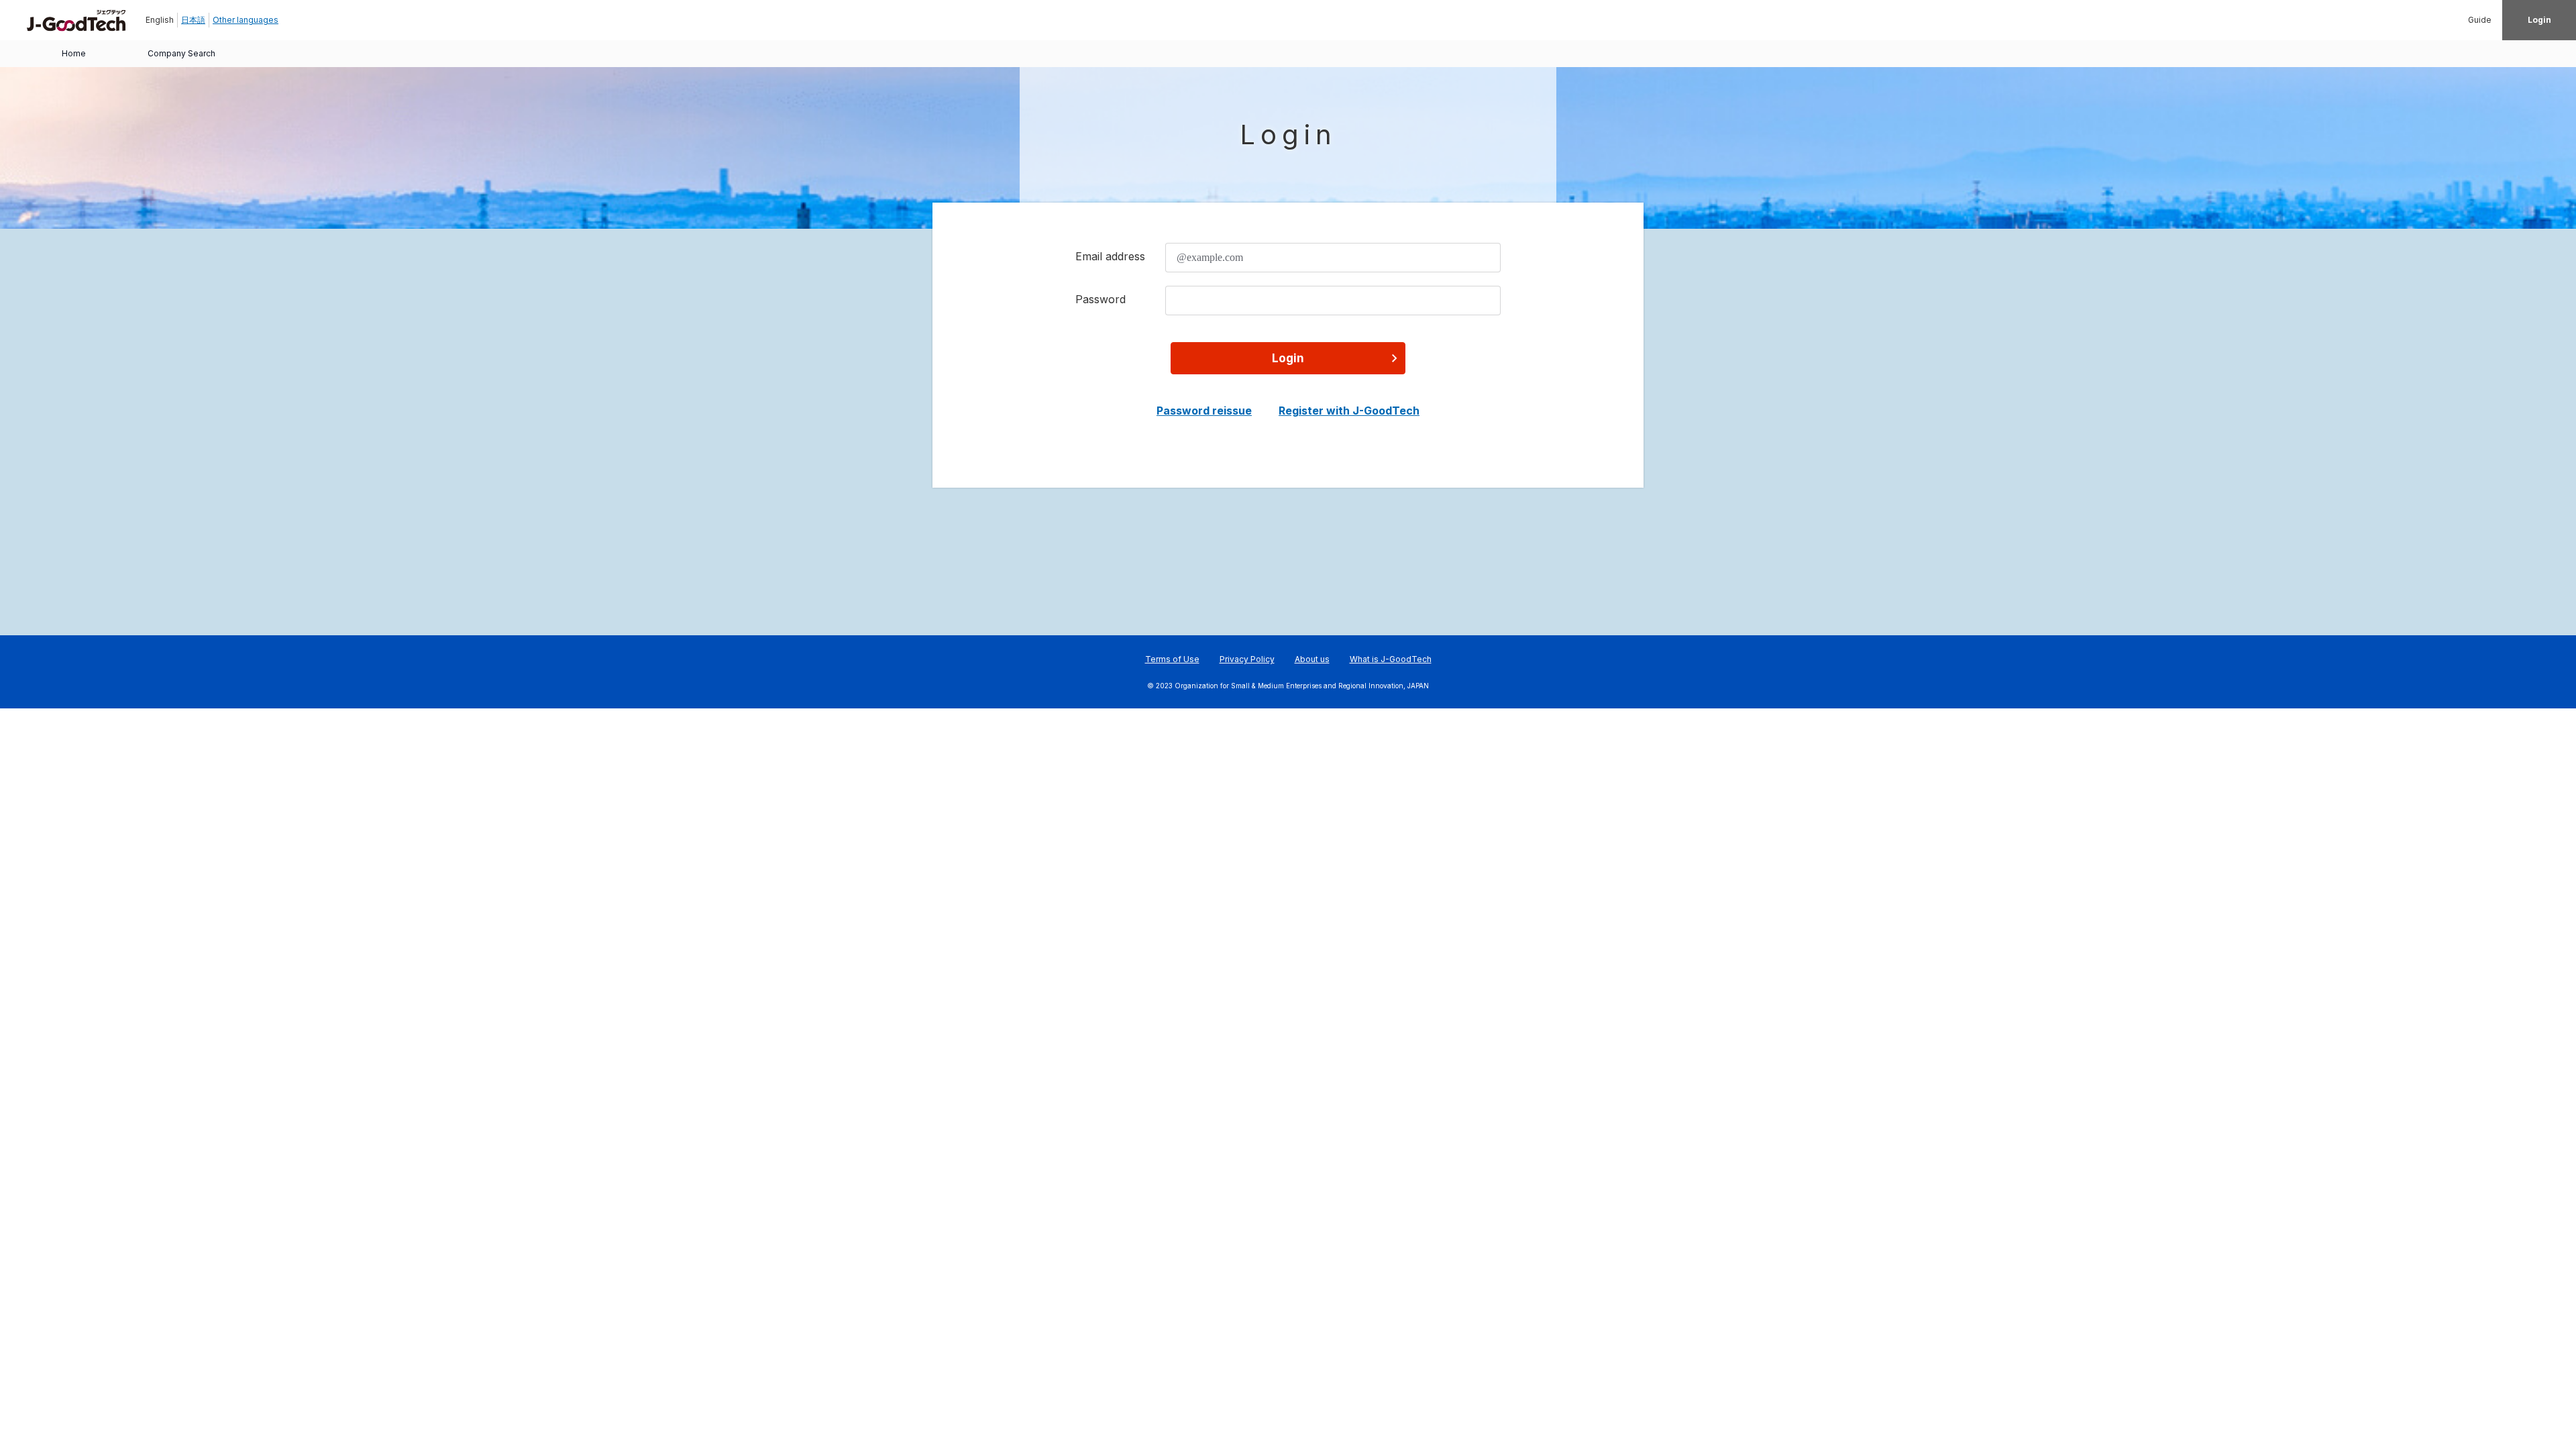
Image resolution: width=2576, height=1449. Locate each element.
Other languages (246, 20)
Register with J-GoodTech (1349, 411)
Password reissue (1204, 411)
